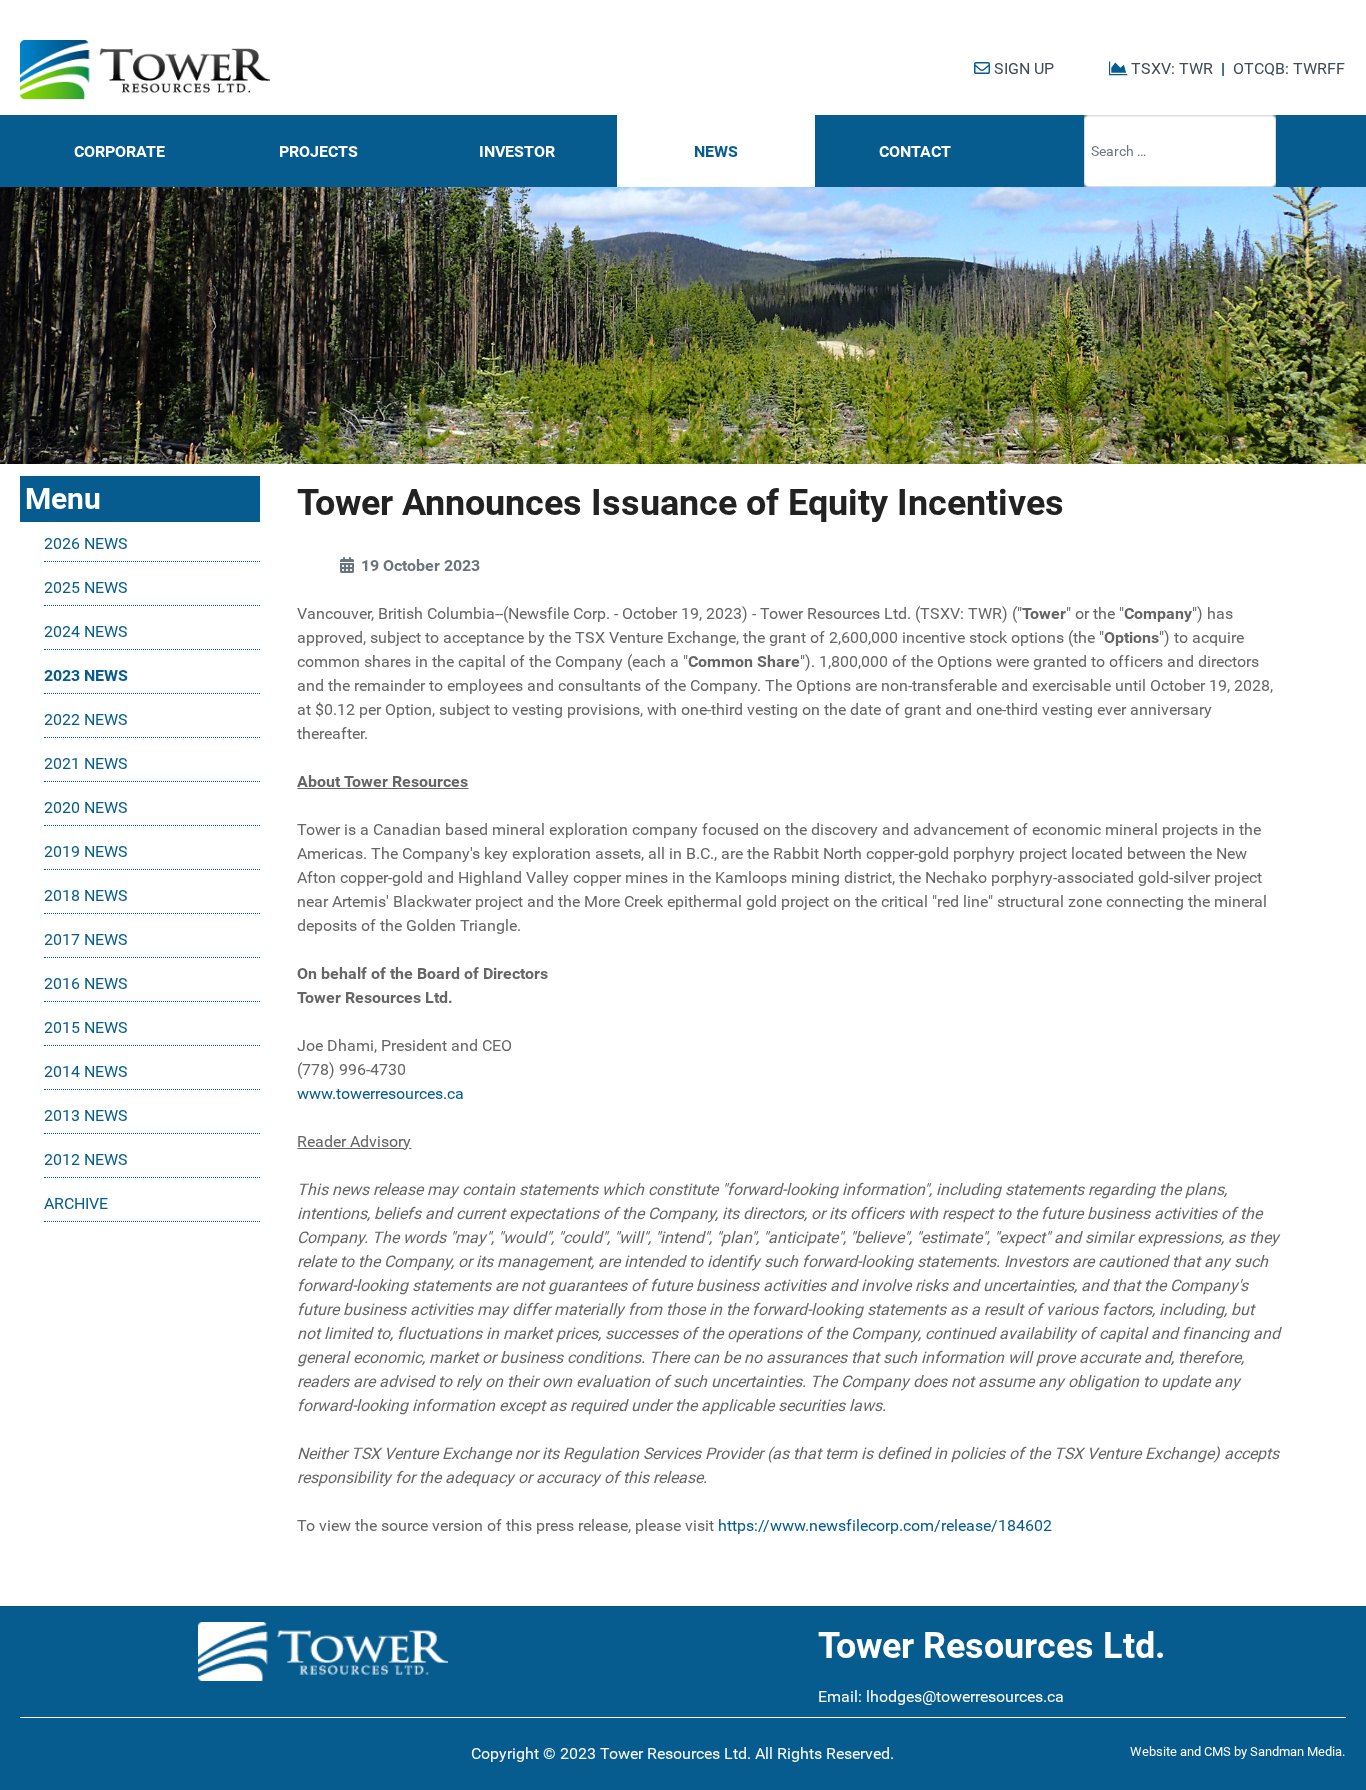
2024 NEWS (86, 631)
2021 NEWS (86, 763)
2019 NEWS (86, 851)
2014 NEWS (86, 1071)
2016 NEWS (86, 983)
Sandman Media (1296, 1751)
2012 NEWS (86, 1159)
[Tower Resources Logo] (145, 70)
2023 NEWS (86, 675)
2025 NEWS (86, 587)
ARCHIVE (76, 1203)
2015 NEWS (86, 1027)
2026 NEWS (86, 543)
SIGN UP (1022, 68)
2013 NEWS (86, 1115)
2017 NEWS (86, 939)
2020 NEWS (86, 807)
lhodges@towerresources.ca (965, 1696)
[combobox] (1180, 151)
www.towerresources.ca (380, 1093)
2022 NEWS (86, 719)
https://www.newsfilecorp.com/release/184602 (885, 1525)
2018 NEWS (86, 895)
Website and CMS (1180, 1751)
